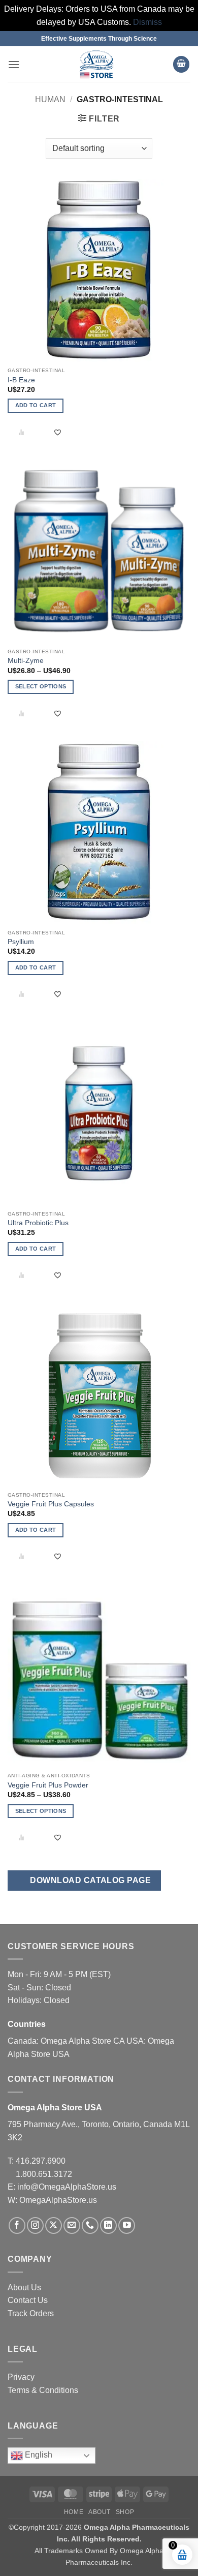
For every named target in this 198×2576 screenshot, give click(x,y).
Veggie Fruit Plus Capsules (51, 1504)
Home (74, 2512)
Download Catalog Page (89, 1880)
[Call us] (90, 2225)
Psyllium (21, 942)
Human (50, 99)
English (38, 2455)
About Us (24, 2287)
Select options (41, 686)
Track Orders (31, 2313)
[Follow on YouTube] (127, 2225)
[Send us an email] (72, 2225)
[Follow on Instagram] (35, 2225)
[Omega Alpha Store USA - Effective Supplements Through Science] (96, 64)
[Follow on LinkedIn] (108, 2225)
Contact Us (28, 2300)
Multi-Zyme (26, 661)
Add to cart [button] (36, 405)
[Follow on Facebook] (17, 2225)
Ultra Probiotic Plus (38, 1223)
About (100, 2512)
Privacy (21, 2377)
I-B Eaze (21, 380)
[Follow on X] (54, 2225)
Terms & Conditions (43, 2390)
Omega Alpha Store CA (84, 2041)
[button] (14, 64)
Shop (125, 2512)
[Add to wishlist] (58, 432)
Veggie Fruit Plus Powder (48, 1785)
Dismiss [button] (147, 22)
